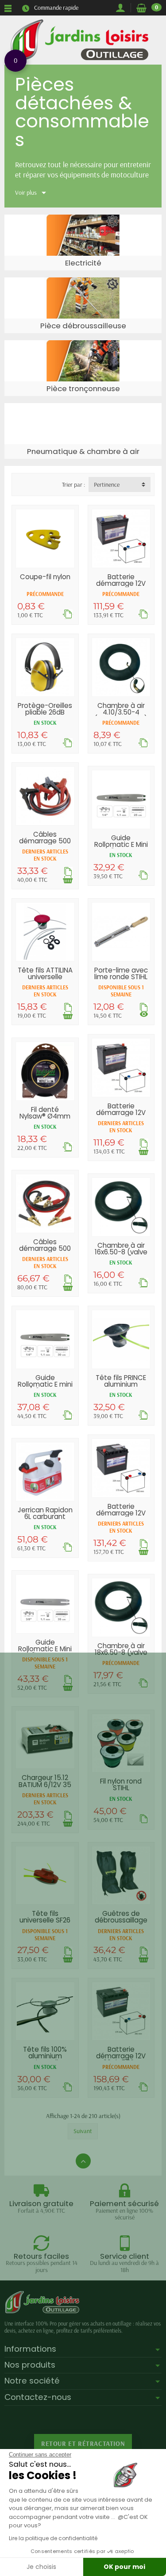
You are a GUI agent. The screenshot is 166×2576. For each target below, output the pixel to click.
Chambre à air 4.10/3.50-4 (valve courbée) (121, 712)
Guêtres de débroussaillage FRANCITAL (121, 1920)
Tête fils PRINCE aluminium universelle (121, 1384)
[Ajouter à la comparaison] (68, 614)
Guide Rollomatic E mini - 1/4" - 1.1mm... (45, 1384)
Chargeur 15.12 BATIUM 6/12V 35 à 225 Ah (45, 1784)
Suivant (83, 2131)
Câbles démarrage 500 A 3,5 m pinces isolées (45, 844)
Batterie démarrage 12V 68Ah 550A (121, 2056)
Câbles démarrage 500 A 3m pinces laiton (45, 1252)
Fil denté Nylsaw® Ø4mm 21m (45, 1116)
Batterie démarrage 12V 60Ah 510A (121, 1513)
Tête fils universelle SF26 (45, 1917)
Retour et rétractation (83, 2443)
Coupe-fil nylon (45, 577)
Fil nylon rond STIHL (121, 1784)
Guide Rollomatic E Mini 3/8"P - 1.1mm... (45, 1649)
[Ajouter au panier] (68, 879)
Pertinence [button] (107, 484)
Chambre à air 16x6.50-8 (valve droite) (121, 1252)
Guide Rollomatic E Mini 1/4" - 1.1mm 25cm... (121, 848)
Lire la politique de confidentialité (53, 2538)
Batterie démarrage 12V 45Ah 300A (121, 1113)
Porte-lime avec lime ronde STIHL (121, 973)
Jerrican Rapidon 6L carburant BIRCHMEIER (45, 1517)
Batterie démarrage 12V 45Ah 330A (121, 583)
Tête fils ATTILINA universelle (45, 973)
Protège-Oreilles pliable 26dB (45, 709)
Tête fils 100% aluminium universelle (45, 2056)
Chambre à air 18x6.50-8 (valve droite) (121, 1652)
